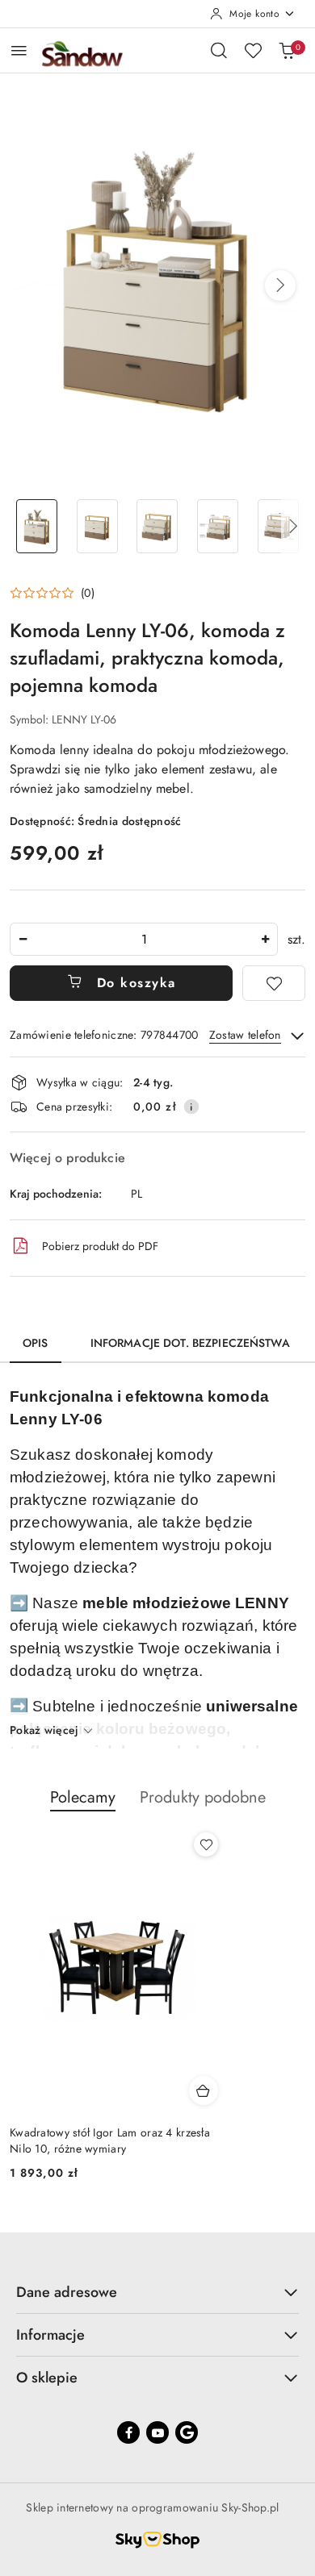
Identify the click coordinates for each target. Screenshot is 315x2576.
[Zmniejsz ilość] (23, 939)
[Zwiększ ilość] (265, 939)
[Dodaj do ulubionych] (274, 983)
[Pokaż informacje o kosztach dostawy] (191, 1107)
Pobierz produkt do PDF (100, 1246)
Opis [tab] (36, 1343)
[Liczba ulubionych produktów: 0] (253, 50)
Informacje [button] (50, 2335)
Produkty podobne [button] (203, 1797)
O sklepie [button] (47, 2378)
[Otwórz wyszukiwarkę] (219, 50)
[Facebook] (128, 2432)
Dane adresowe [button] (67, 2292)
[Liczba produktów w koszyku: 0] (287, 50)
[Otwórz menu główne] (19, 50)
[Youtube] (157, 2432)
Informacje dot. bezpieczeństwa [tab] (190, 1343)
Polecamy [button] (83, 1797)
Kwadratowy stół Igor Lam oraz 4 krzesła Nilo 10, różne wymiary (110, 2140)
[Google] (187, 2432)
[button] (280, 286)
